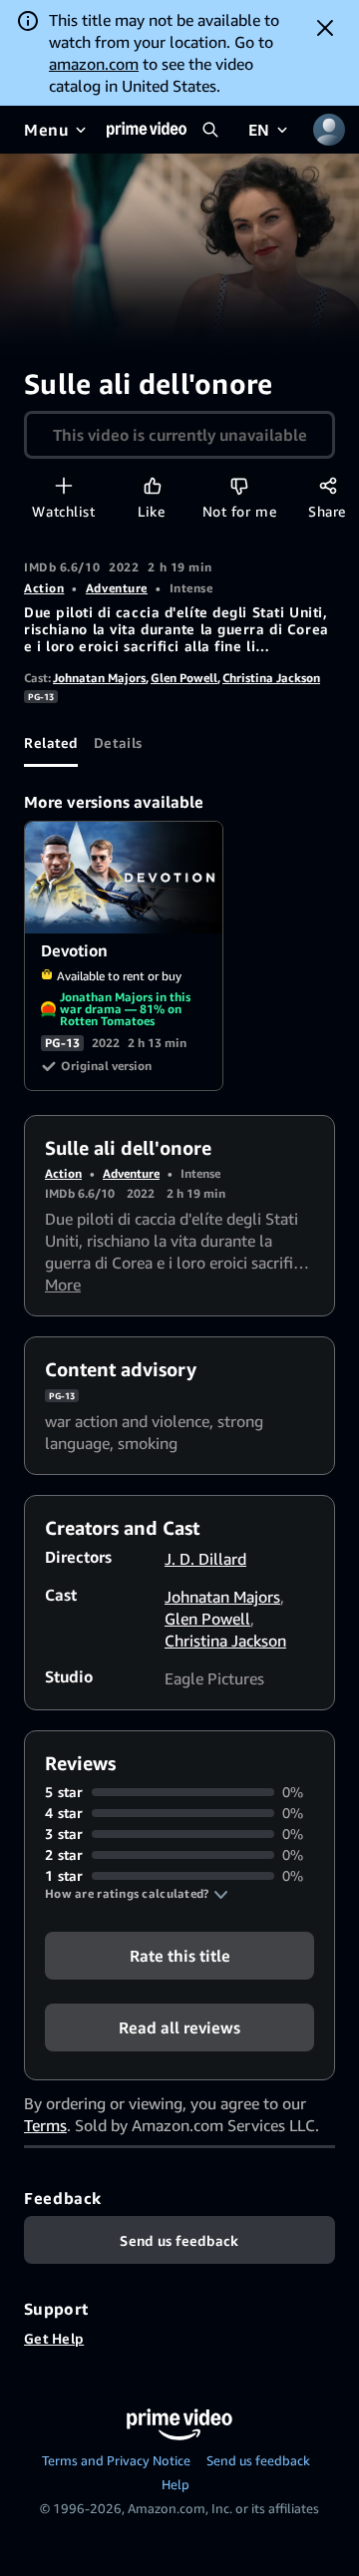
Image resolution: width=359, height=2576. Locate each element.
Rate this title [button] (180, 1956)
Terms (45, 2125)
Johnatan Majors (99, 678)
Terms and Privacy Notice (116, 2460)
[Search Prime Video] (210, 130)
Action (44, 588)
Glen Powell (184, 678)
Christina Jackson (271, 678)
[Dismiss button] (325, 28)
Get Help (54, 2338)
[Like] (152, 485)
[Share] (328, 485)
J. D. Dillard (205, 1559)
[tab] (51, 743)
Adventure (117, 588)
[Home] (147, 130)
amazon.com (94, 64)
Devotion (125, 878)
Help (176, 2484)
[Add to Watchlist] (63, 485)
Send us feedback (258, 2460)
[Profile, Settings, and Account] (329, 130)
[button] (137, 1894)
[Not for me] (239, 485)
